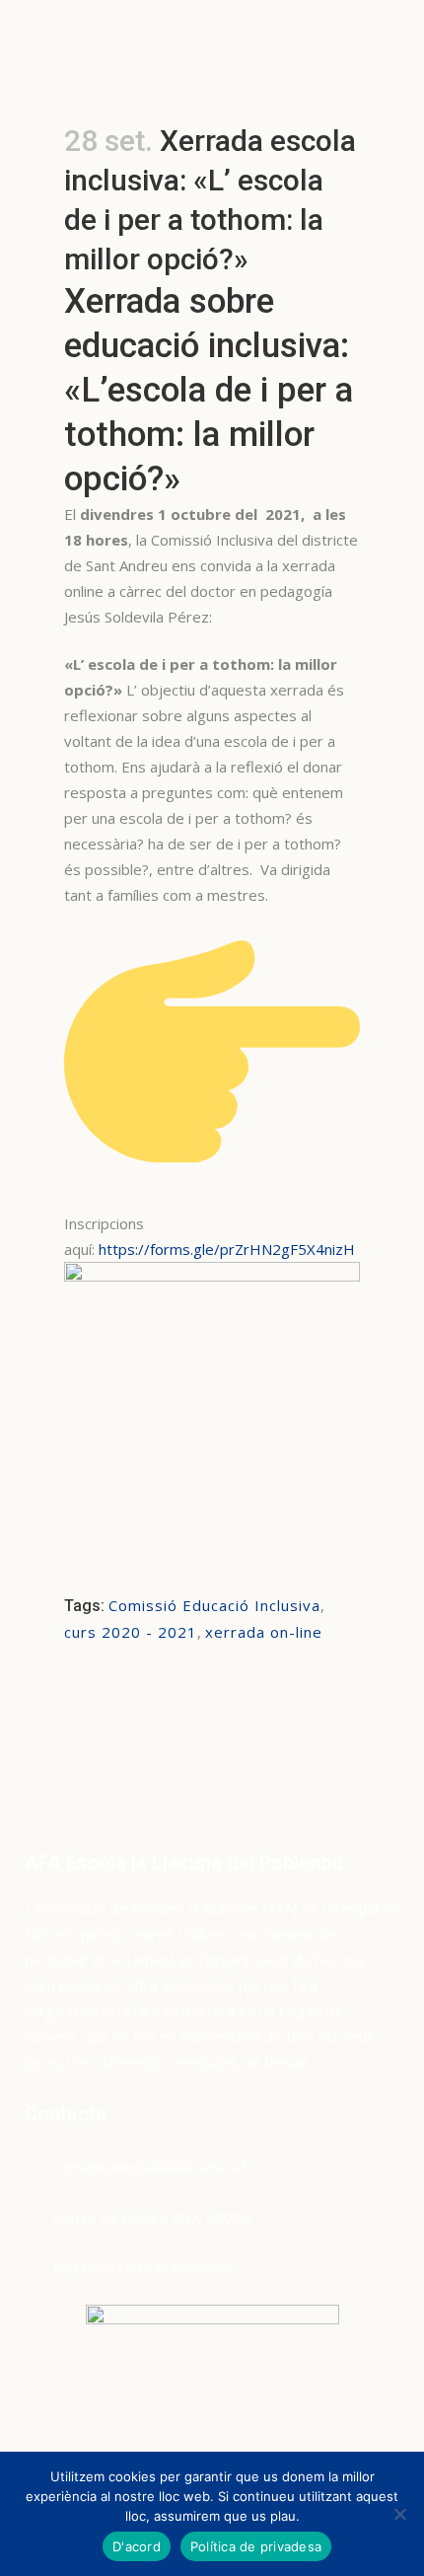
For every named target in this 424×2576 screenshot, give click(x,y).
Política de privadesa (256, 2546)
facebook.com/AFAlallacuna (143, 2267)
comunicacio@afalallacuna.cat (150, 2167)
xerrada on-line (264, 1632)
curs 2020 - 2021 (131, 1632)
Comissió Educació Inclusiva (214, 1605)
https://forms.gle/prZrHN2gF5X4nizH (227, 1249)
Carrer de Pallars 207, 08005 (152, 2217)
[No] (399, 2514)
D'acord (137, 2546)
